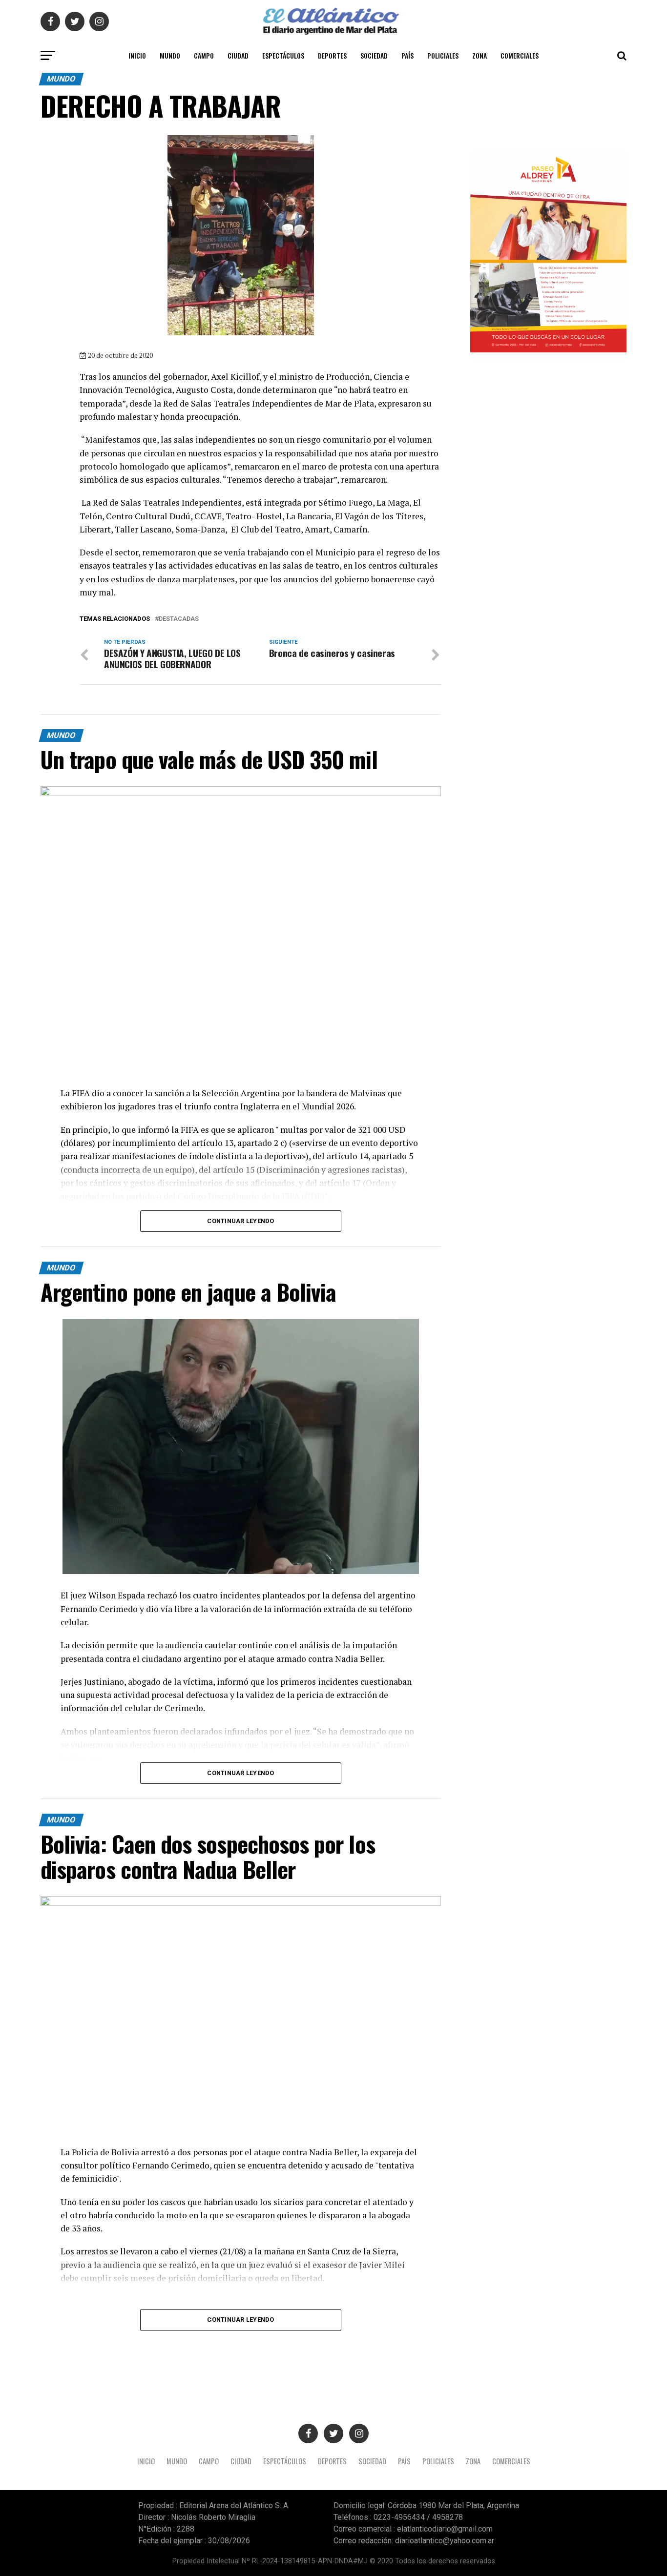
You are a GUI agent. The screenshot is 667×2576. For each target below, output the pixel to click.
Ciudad (238, 55)
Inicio (137, 55)
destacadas (179, 619)
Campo (204, 55)
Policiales (443, 55)
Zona (479, 55)
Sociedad (374, 55)
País (407, 55)
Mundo (170, 55)
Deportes (332, 55)
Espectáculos (283, 55)
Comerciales (520, 55)
